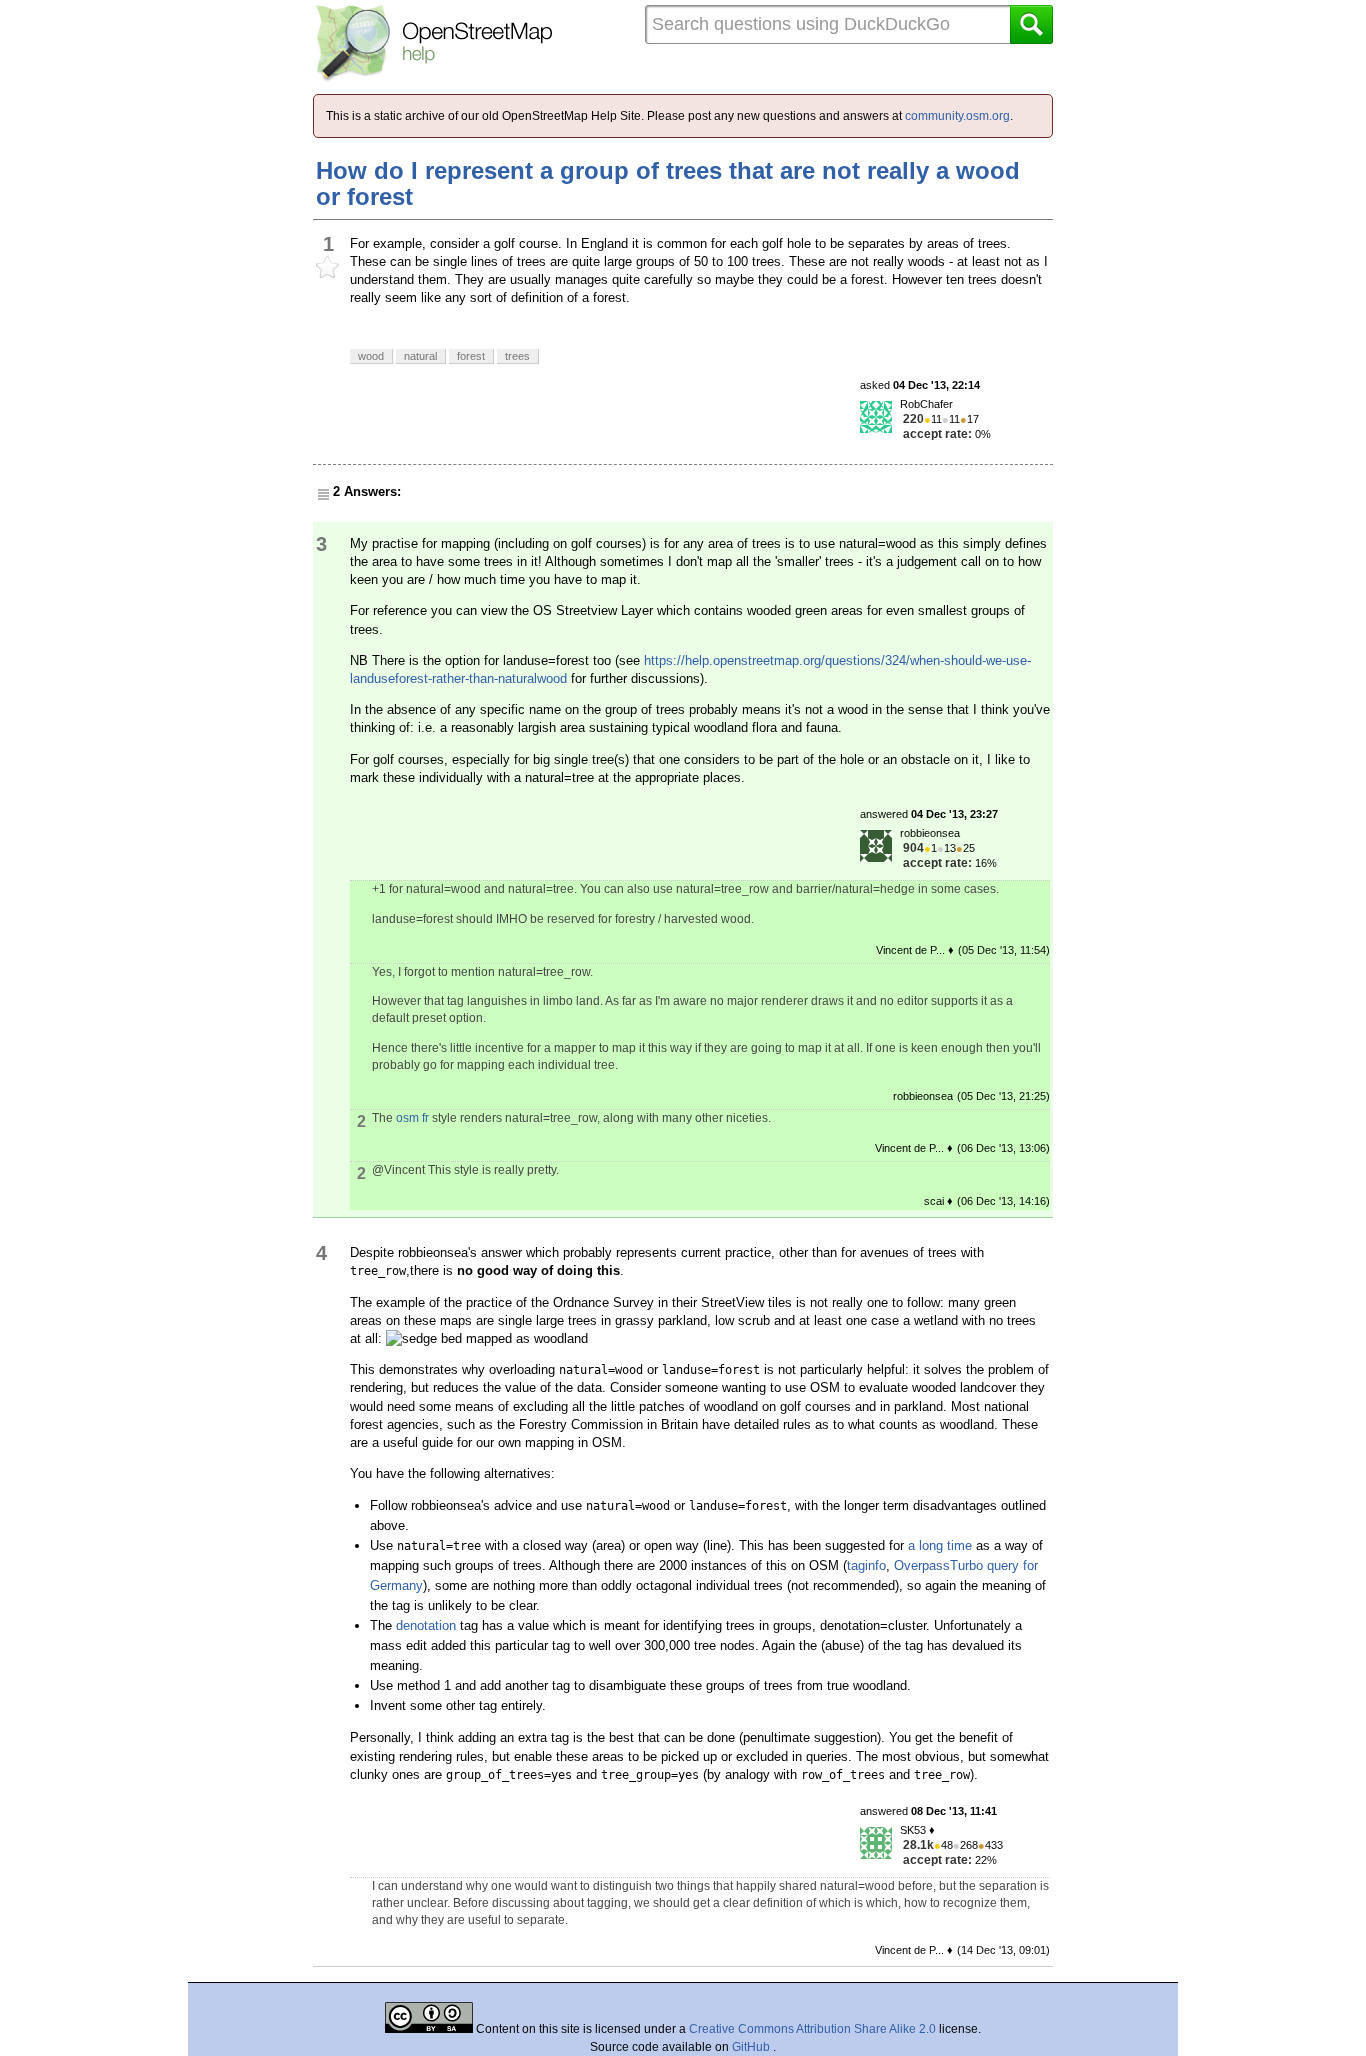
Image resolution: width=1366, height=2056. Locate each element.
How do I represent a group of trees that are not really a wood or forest (668, 183)
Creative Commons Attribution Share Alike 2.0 (812, 2029)
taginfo (866, 1565)
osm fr (412, 1118)
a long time (940, 1545)
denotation (426, 1625)
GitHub (752, 2047)
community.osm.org (957, 116)
